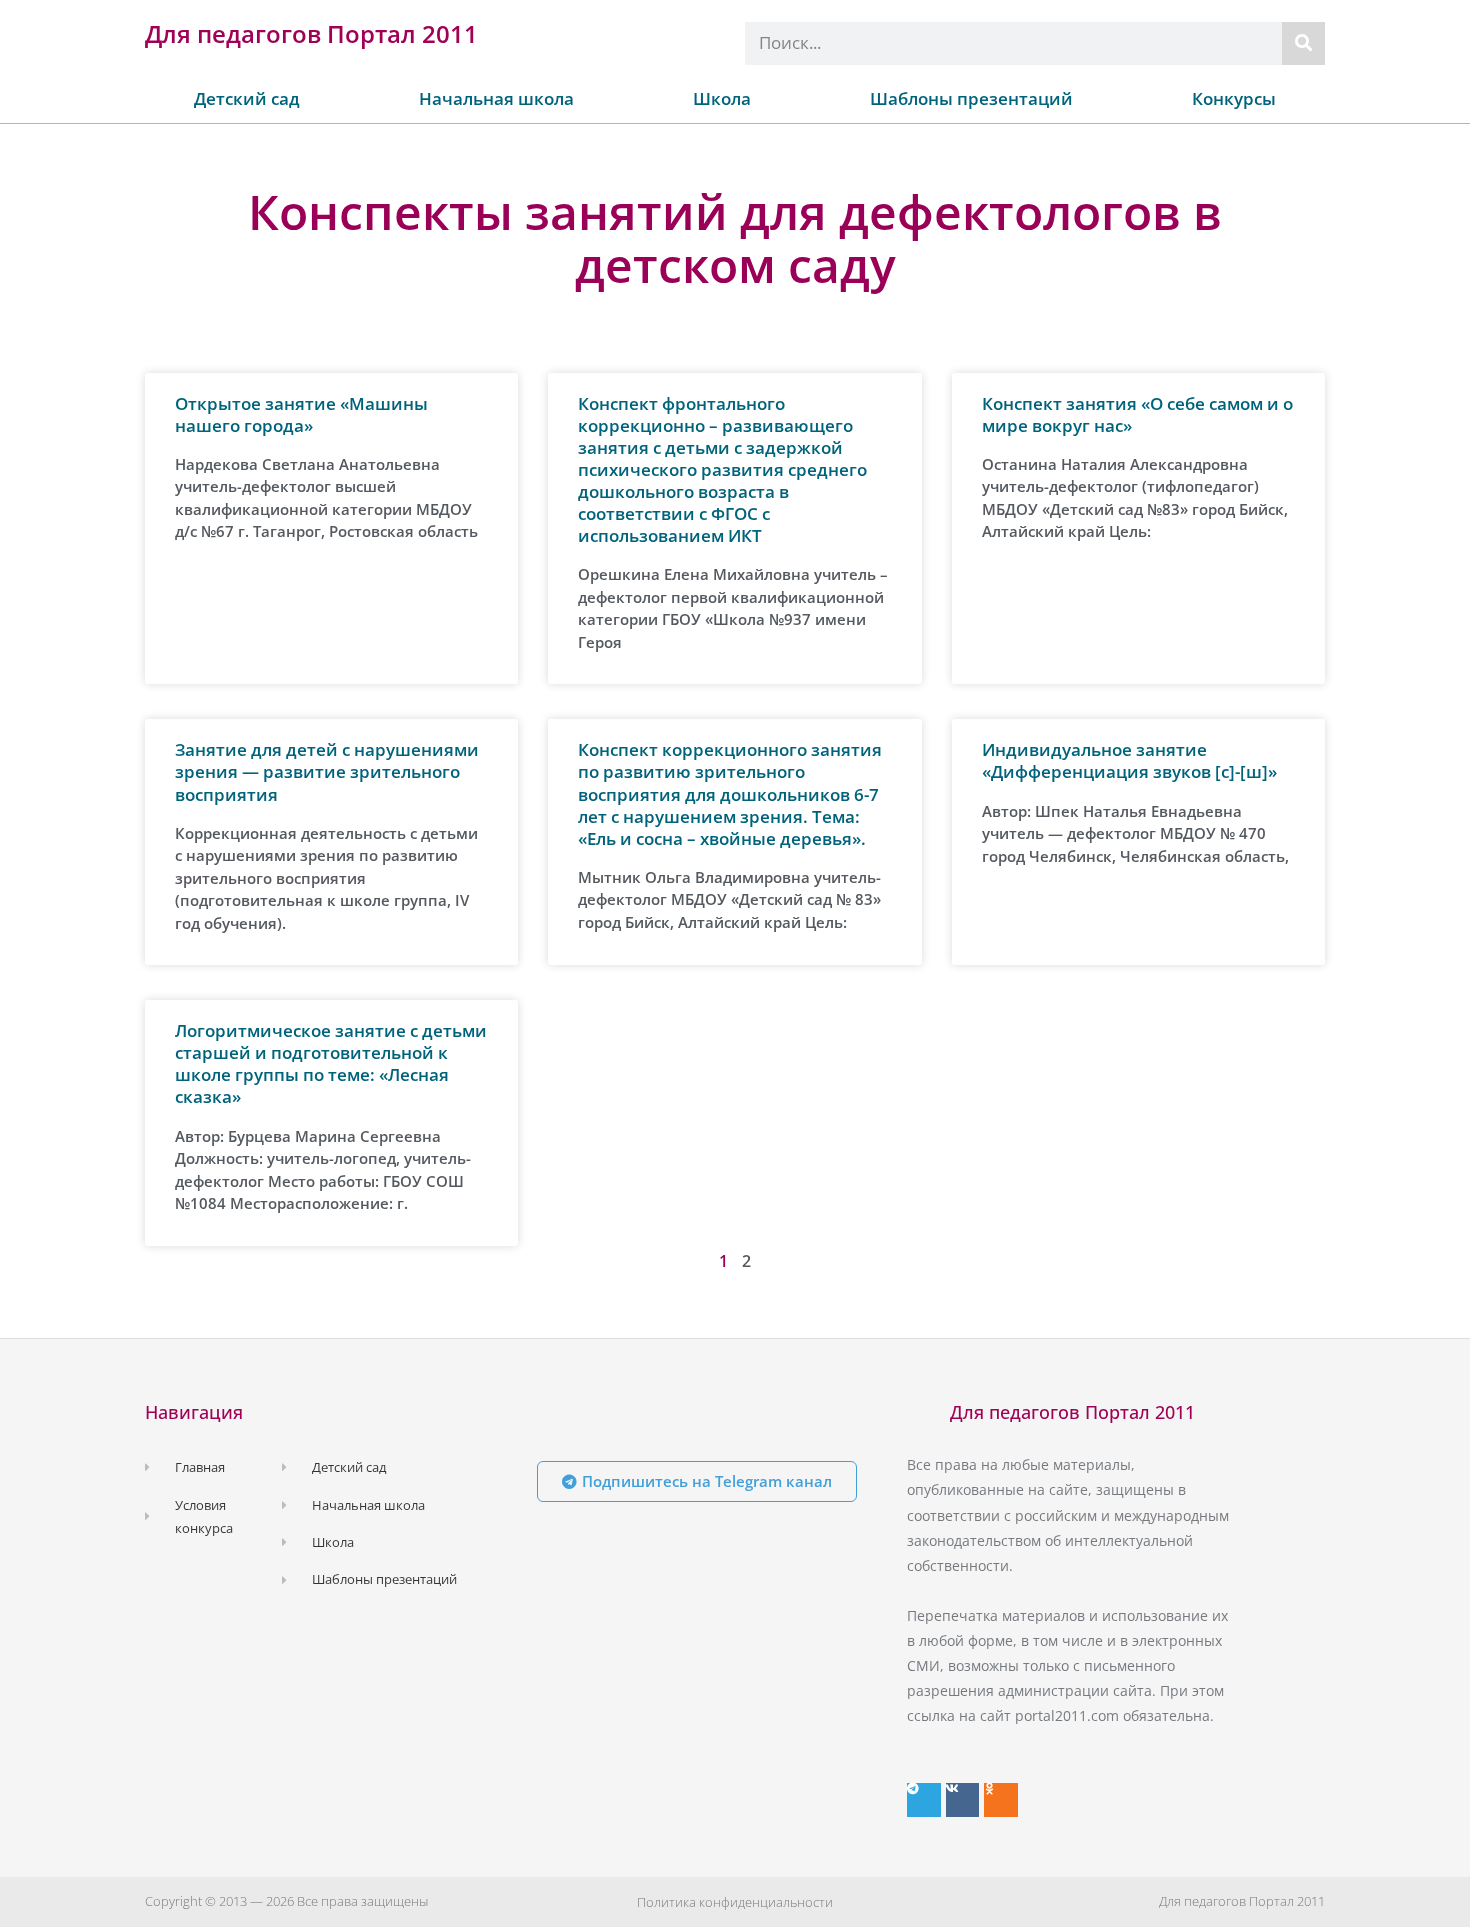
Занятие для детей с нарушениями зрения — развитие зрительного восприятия (327, 771)
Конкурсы (1234, 98)
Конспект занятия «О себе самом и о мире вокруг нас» (1137, 414)
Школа (722, 98)
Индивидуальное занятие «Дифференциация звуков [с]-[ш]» (1129, 760)
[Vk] (963, 1800)
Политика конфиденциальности (735, 1902)
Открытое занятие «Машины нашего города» (301, 414)
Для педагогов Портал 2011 (311, 33)
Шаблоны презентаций (971, 98)
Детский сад (247, 98)
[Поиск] (1303, 43)
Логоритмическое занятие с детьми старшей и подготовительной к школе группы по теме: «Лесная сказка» (331, 1063)
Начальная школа (496, 98)
